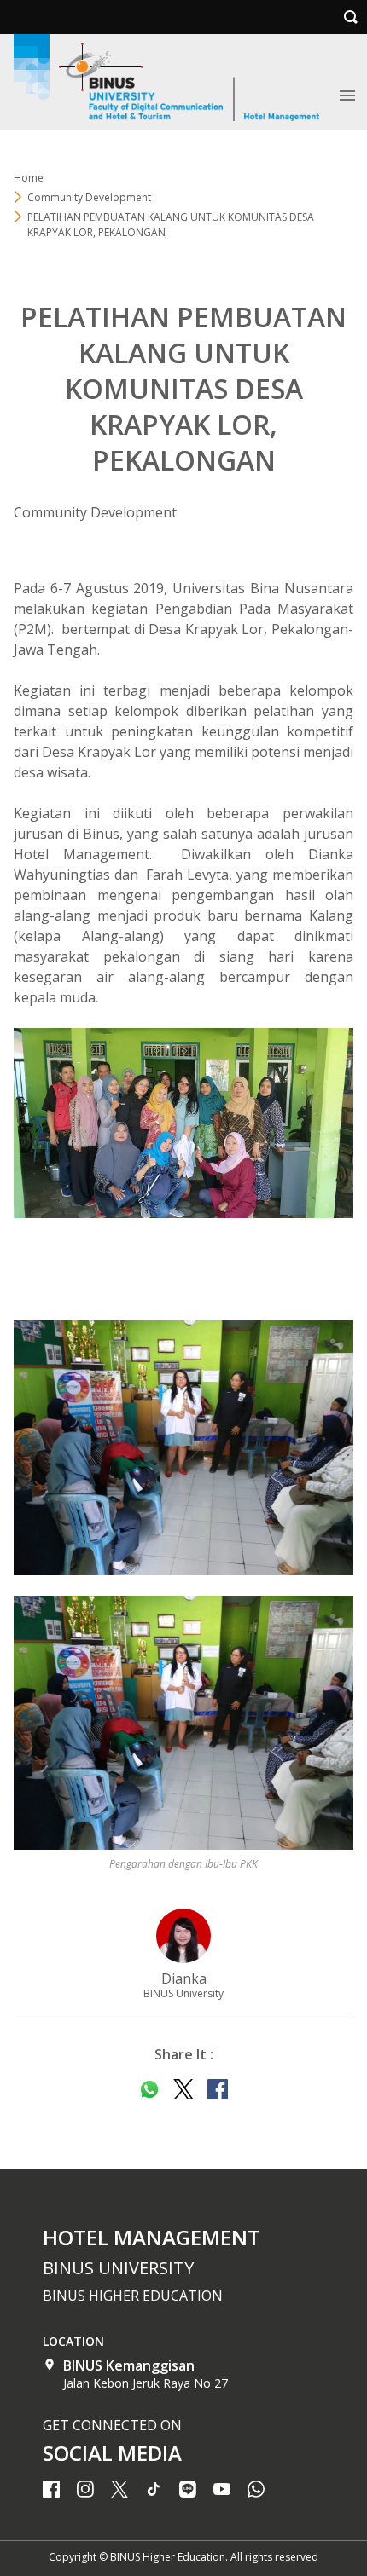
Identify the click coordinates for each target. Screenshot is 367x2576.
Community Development (89, 197)
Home (29, 178)
